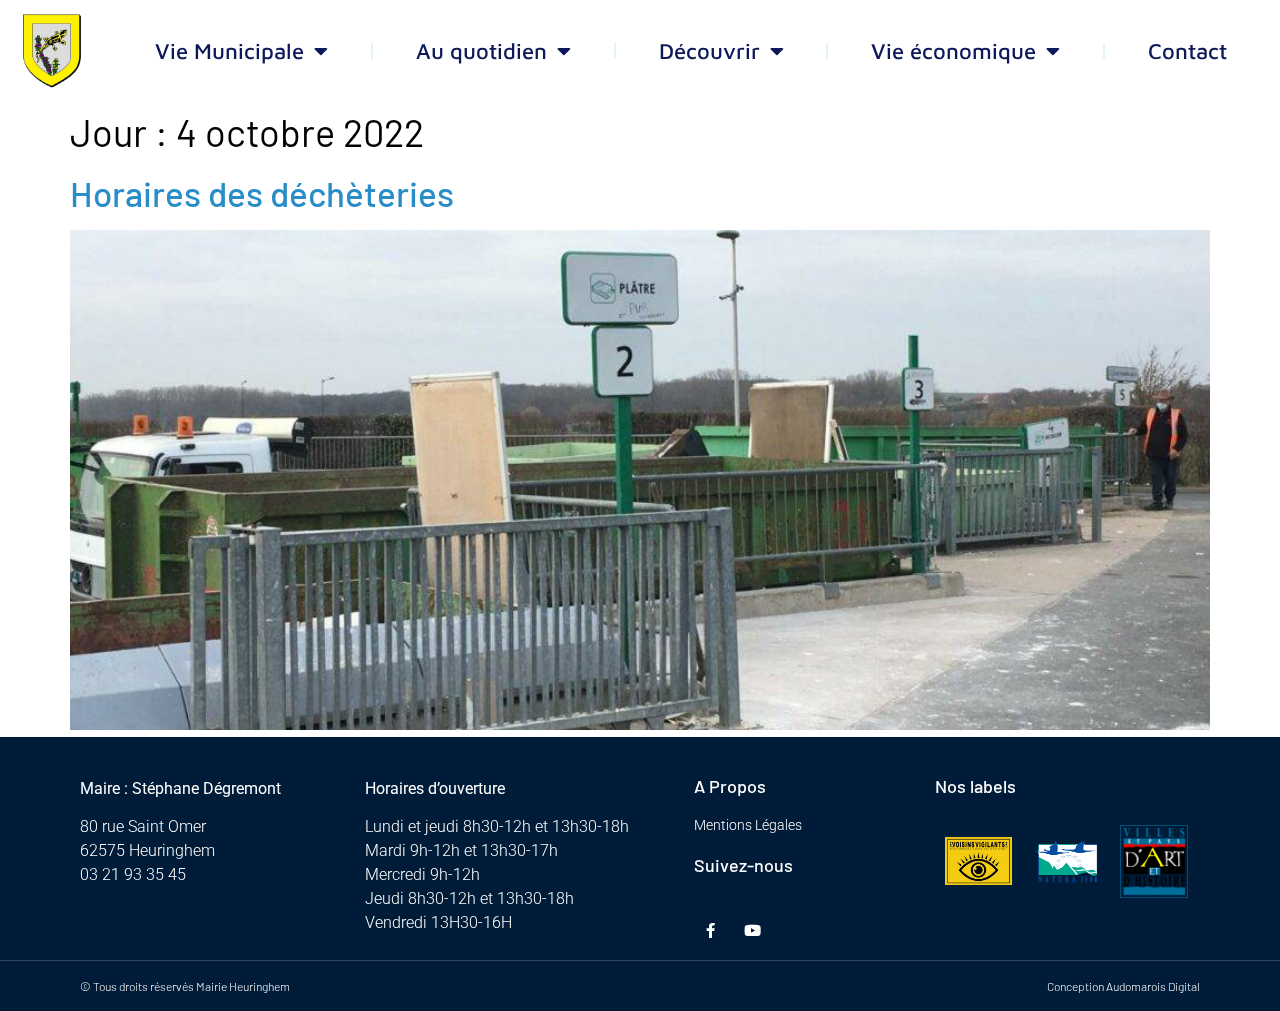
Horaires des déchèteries (262, 193)
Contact (1187, 51)
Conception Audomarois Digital (1123, 986)
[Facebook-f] (710, 930)
